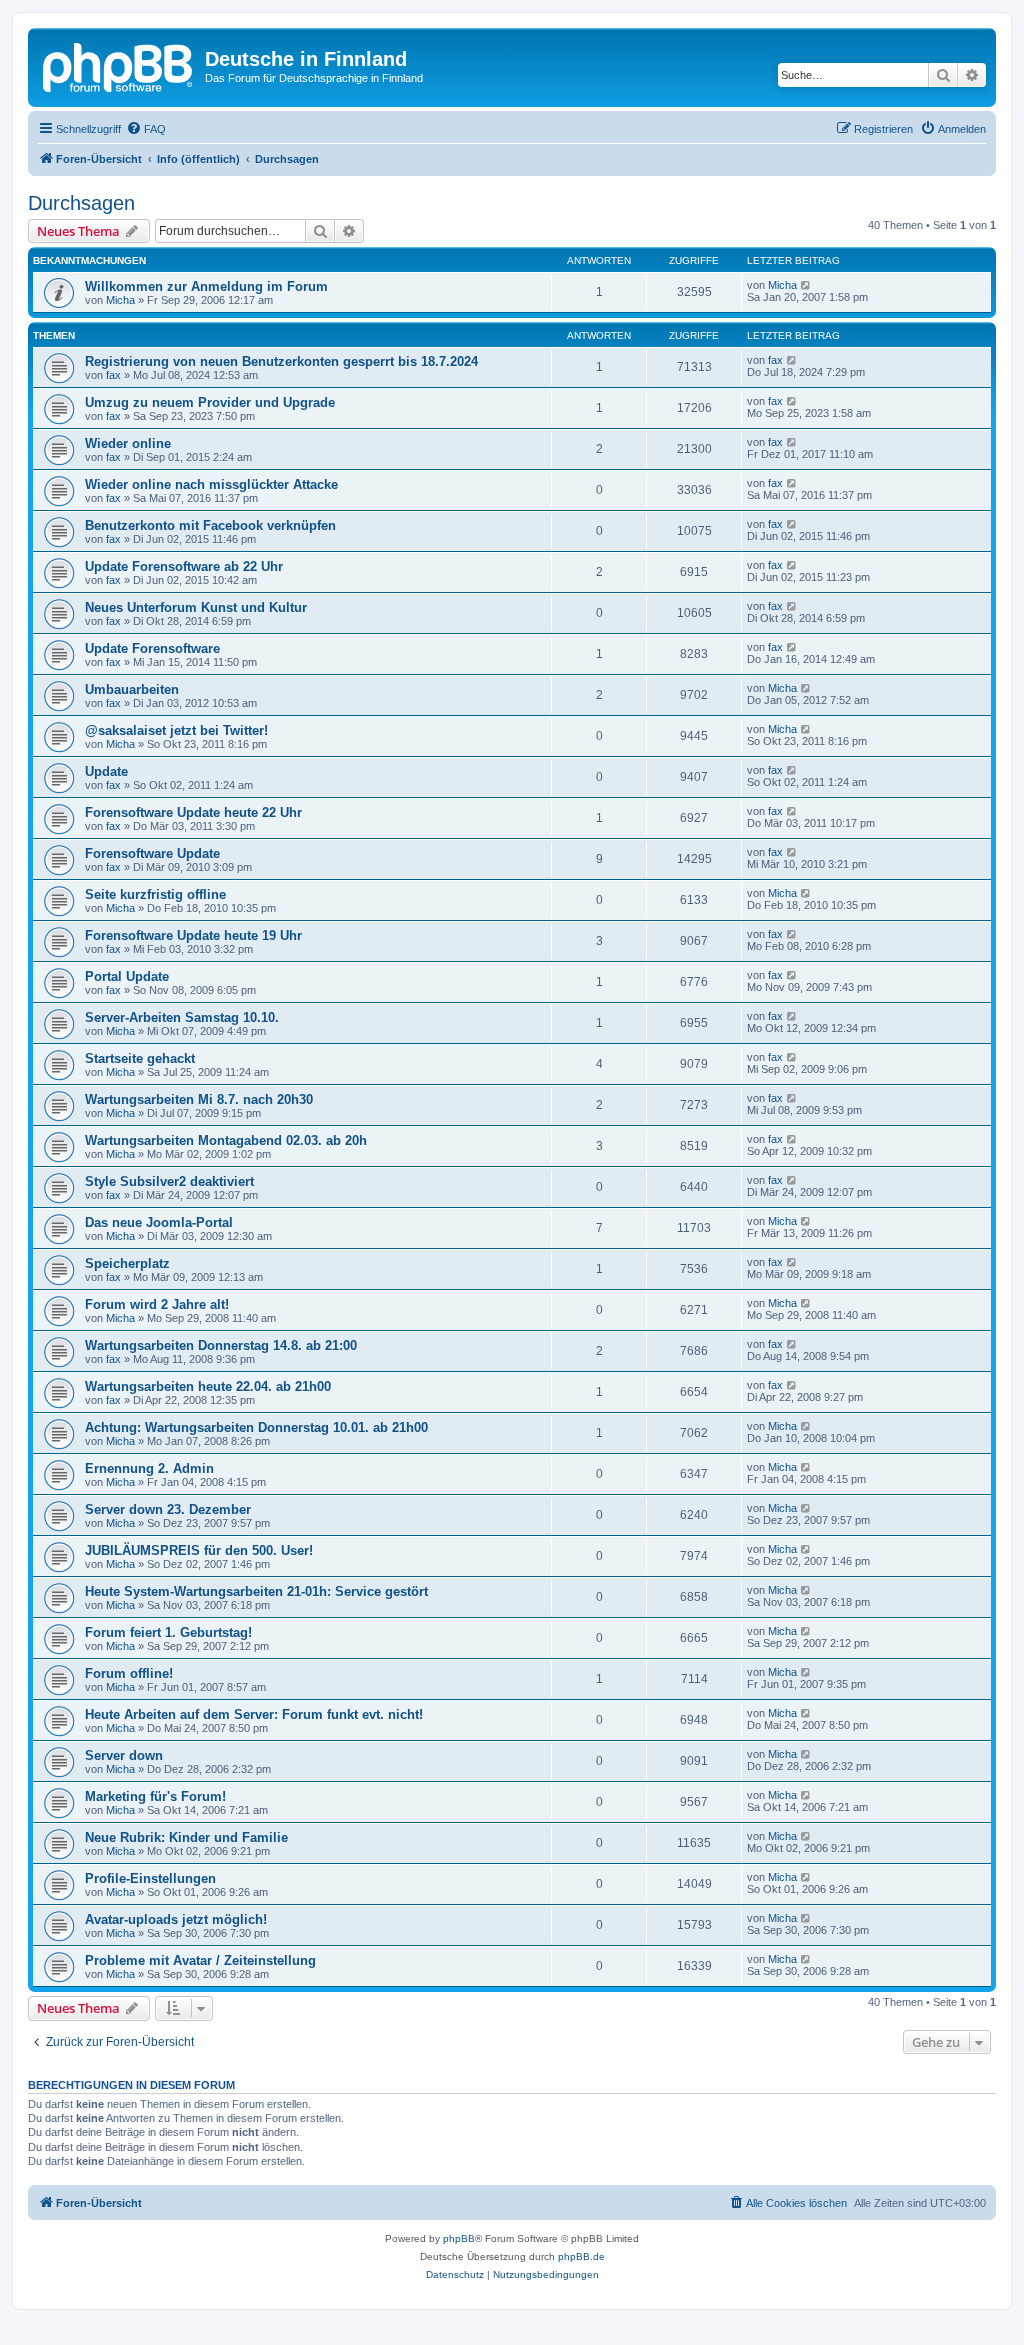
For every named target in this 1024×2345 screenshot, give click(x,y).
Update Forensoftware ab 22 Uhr (184, 566)
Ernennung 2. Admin (149, 1468)
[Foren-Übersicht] (119, 65)
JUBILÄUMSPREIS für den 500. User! (199, 1550)
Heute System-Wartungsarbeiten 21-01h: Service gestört (256, 1591)
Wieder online (128, 443)
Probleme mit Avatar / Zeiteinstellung (200, 1960)
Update (106, 771)
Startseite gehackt (140, 1058)
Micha (120, 300)
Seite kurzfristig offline (155, 894)
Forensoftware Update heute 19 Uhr (193, 935)
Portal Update (127, 976)
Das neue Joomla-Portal (159, 1222)
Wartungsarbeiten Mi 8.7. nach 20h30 (199, 1099)
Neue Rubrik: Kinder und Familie (186, 1837)
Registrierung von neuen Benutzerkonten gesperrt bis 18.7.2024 (281, 361)
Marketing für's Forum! (155, 1796)
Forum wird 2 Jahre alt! (157, 1304)
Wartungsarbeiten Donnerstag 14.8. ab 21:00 (221, 1345)
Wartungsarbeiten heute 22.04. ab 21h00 (208, 1386)
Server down (124, 1755)
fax (113, 375)
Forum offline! (129, 1673)
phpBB (459, 2238)
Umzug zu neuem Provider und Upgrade (210, 402)
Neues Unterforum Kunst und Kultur (196, 607)
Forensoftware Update (152, 853)
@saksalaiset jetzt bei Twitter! (176, 730)
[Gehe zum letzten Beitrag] (806, 285)
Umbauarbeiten (132, 689)
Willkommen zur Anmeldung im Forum (206, 286)
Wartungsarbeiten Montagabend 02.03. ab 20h (226, 1140)
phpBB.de (581, 2256)
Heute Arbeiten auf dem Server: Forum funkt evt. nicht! (254, 1714)
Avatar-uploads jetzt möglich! (176, 1919)
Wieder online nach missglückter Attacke (211, 484)
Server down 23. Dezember (168, 1509)
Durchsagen (81, 203)
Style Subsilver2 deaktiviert (169, 1181)
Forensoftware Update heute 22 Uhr (193, 812)
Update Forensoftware (152, 648)
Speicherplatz (127, 1263)
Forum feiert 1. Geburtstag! (168, 1632)
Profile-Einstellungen (150, 1878)
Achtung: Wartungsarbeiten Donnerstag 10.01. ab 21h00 (256, 1427)
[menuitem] (146, 129)
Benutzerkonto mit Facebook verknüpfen (210, 525)
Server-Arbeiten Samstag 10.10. (182, 1017)
